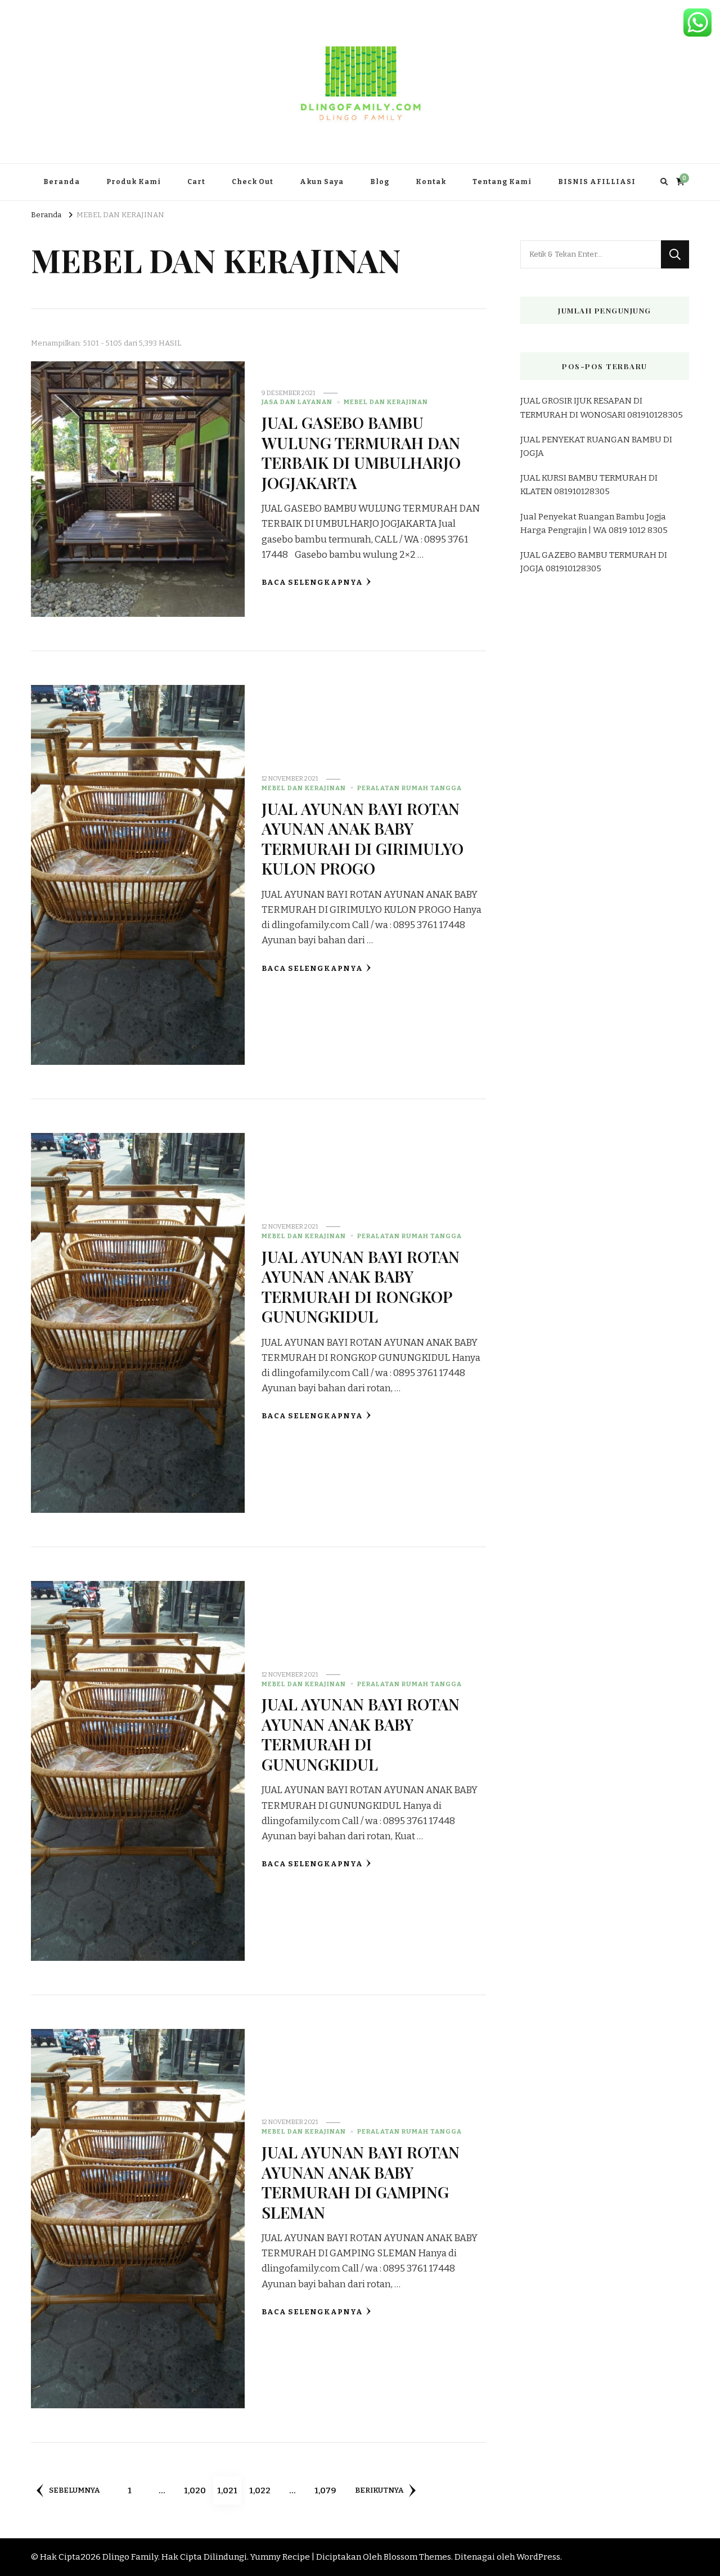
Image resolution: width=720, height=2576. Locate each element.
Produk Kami (134, 182)
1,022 (261, 2490)
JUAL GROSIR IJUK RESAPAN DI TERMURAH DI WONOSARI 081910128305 (602, 407)
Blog (380, 182)
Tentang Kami (502, 182)
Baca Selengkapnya (312, 583)
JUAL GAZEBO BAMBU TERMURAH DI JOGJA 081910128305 (594, 562)
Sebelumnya (74, 2490)
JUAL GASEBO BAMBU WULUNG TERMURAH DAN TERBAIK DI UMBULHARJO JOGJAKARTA (361, 452)
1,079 (327, 2490)
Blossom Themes (417, 2557)
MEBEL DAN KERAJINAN (386, 402)
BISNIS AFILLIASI (597, 182)
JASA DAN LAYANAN (297, 402)
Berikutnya (379, 2490)
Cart (196, 182)
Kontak (431, 182)
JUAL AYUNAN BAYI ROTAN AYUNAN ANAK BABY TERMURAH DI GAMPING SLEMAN (361, 2181)
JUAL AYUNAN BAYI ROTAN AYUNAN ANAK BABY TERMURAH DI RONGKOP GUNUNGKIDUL (361, 1286)
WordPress (538, 2557)
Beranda (62, 182)
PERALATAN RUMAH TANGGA (409, 788)
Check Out (253, 182)
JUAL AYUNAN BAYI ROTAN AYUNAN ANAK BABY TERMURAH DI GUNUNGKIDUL (361, 1733)
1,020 (196, 2490)
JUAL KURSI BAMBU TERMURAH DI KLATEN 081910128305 (589, 485)
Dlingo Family (130, 2557)
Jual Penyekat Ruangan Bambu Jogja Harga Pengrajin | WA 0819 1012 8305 (594, 523)
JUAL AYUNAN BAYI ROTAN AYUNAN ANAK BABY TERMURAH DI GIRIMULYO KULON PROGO (363, 838)
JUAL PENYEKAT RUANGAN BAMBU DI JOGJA (596, 446)
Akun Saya (322, 182)
